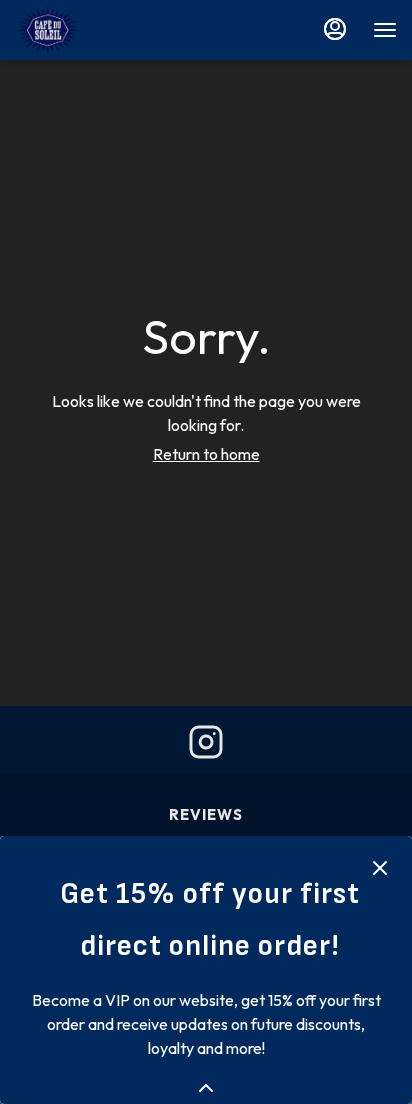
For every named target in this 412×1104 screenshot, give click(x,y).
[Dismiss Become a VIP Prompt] (380, 868)
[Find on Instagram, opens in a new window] (206, 746)
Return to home (206, 454)
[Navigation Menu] (385, 30)
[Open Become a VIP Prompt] (206, 1088)
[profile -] (335, 29)
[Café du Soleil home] (105, 30)
